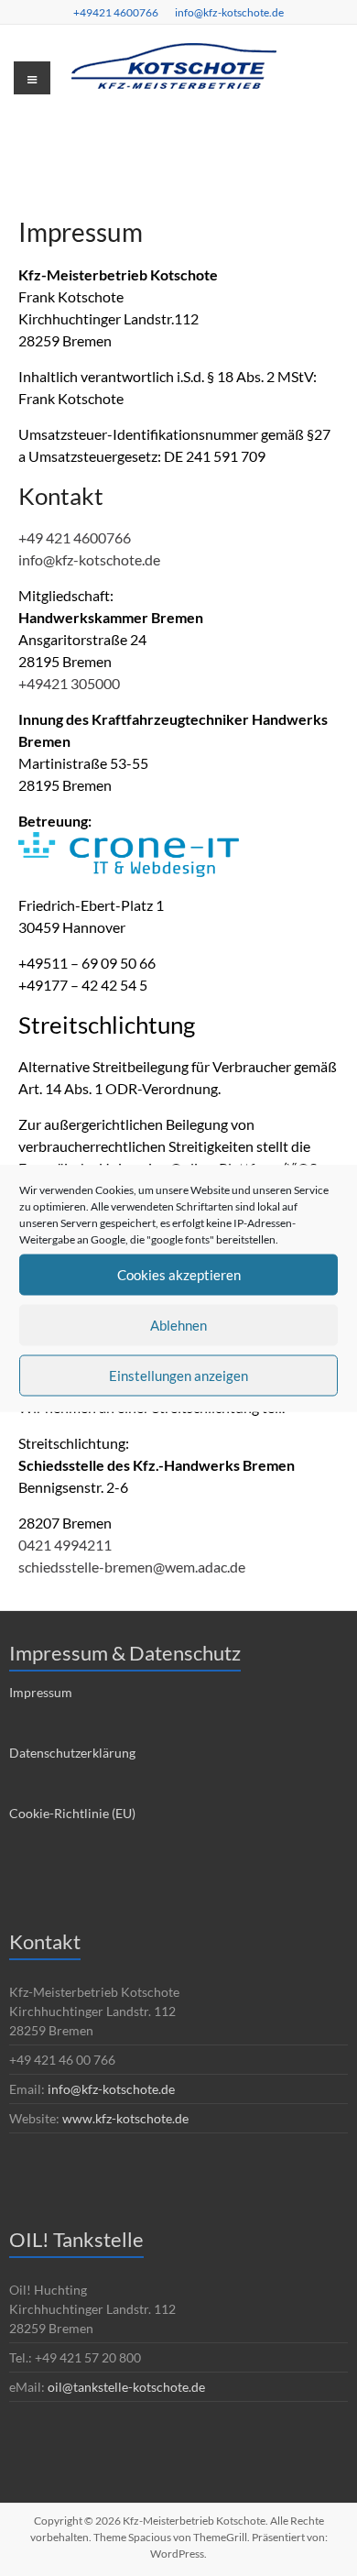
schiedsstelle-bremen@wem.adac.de (132, 1567)
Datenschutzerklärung (72, 1753)
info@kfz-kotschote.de (229, 12)
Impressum (41, 1692)
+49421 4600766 (116, 12)
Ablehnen (178, 1325)
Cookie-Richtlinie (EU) (72, 1813)
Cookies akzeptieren (179, 1275)
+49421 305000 (69, 683)
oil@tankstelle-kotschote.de (126, 2387)
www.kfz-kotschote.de (125, 2118)
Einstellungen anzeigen (178, 1376)
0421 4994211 (65, 1545)
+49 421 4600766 (75, 537)
